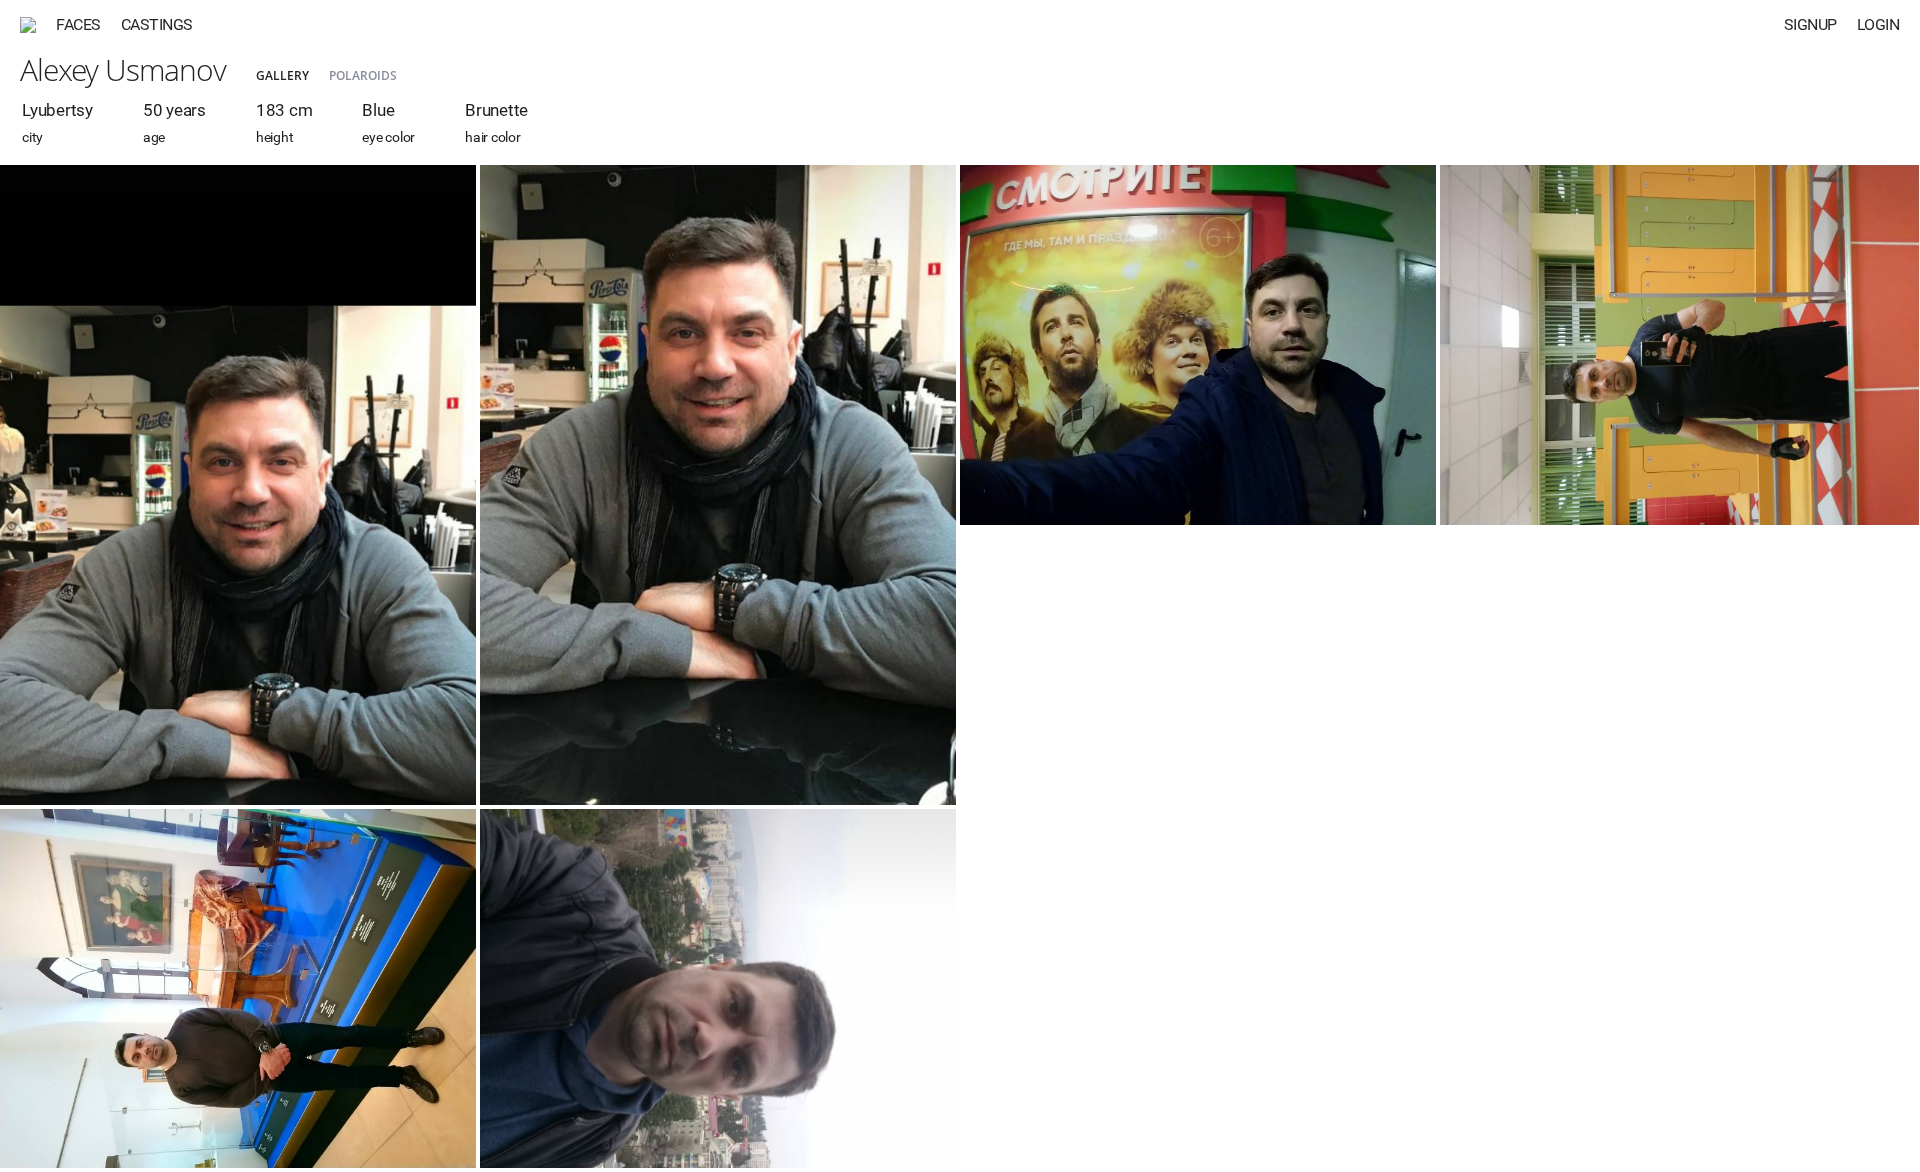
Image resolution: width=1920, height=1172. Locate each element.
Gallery (282, 75)
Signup (1810, 24)
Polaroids (363, 75)
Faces (78, 24)
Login (1878, 24)
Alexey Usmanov (123, 69)
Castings (157, 24)
